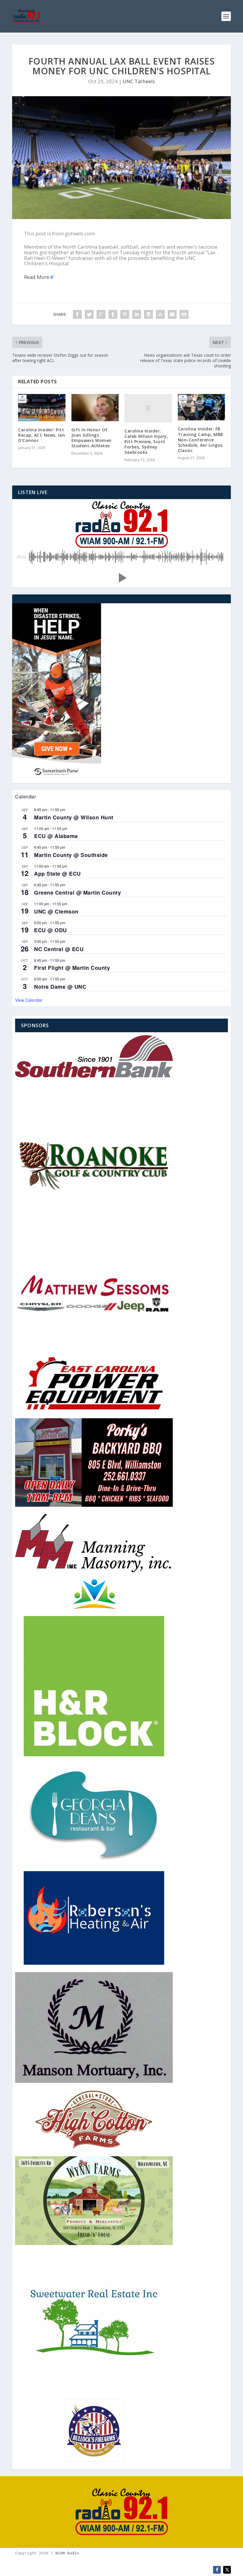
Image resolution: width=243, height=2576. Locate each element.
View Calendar (29, 1000)
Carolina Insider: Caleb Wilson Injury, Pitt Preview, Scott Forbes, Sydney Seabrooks (146, 442)
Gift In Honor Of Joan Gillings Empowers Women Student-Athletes (92, 438)
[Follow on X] (227, 2570)
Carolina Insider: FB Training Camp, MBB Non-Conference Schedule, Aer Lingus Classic (200, 440)
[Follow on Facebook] (217, 2570)
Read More (37, 277)
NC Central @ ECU (59, 949)
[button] (121, 578)
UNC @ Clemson (56, 911)
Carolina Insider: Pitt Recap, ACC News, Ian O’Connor (41, 435)
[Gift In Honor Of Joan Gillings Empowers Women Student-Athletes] (95, 408)
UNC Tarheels (139, 81)
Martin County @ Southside (71, 855)
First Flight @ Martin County (72, 968)
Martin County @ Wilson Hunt (74, 817)
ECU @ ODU (51, 930)
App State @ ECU (57, 874)
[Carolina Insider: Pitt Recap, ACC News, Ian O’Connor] (42, 408)
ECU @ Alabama (56, 836)
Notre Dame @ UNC (60, 987)
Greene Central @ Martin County (77, 893)
